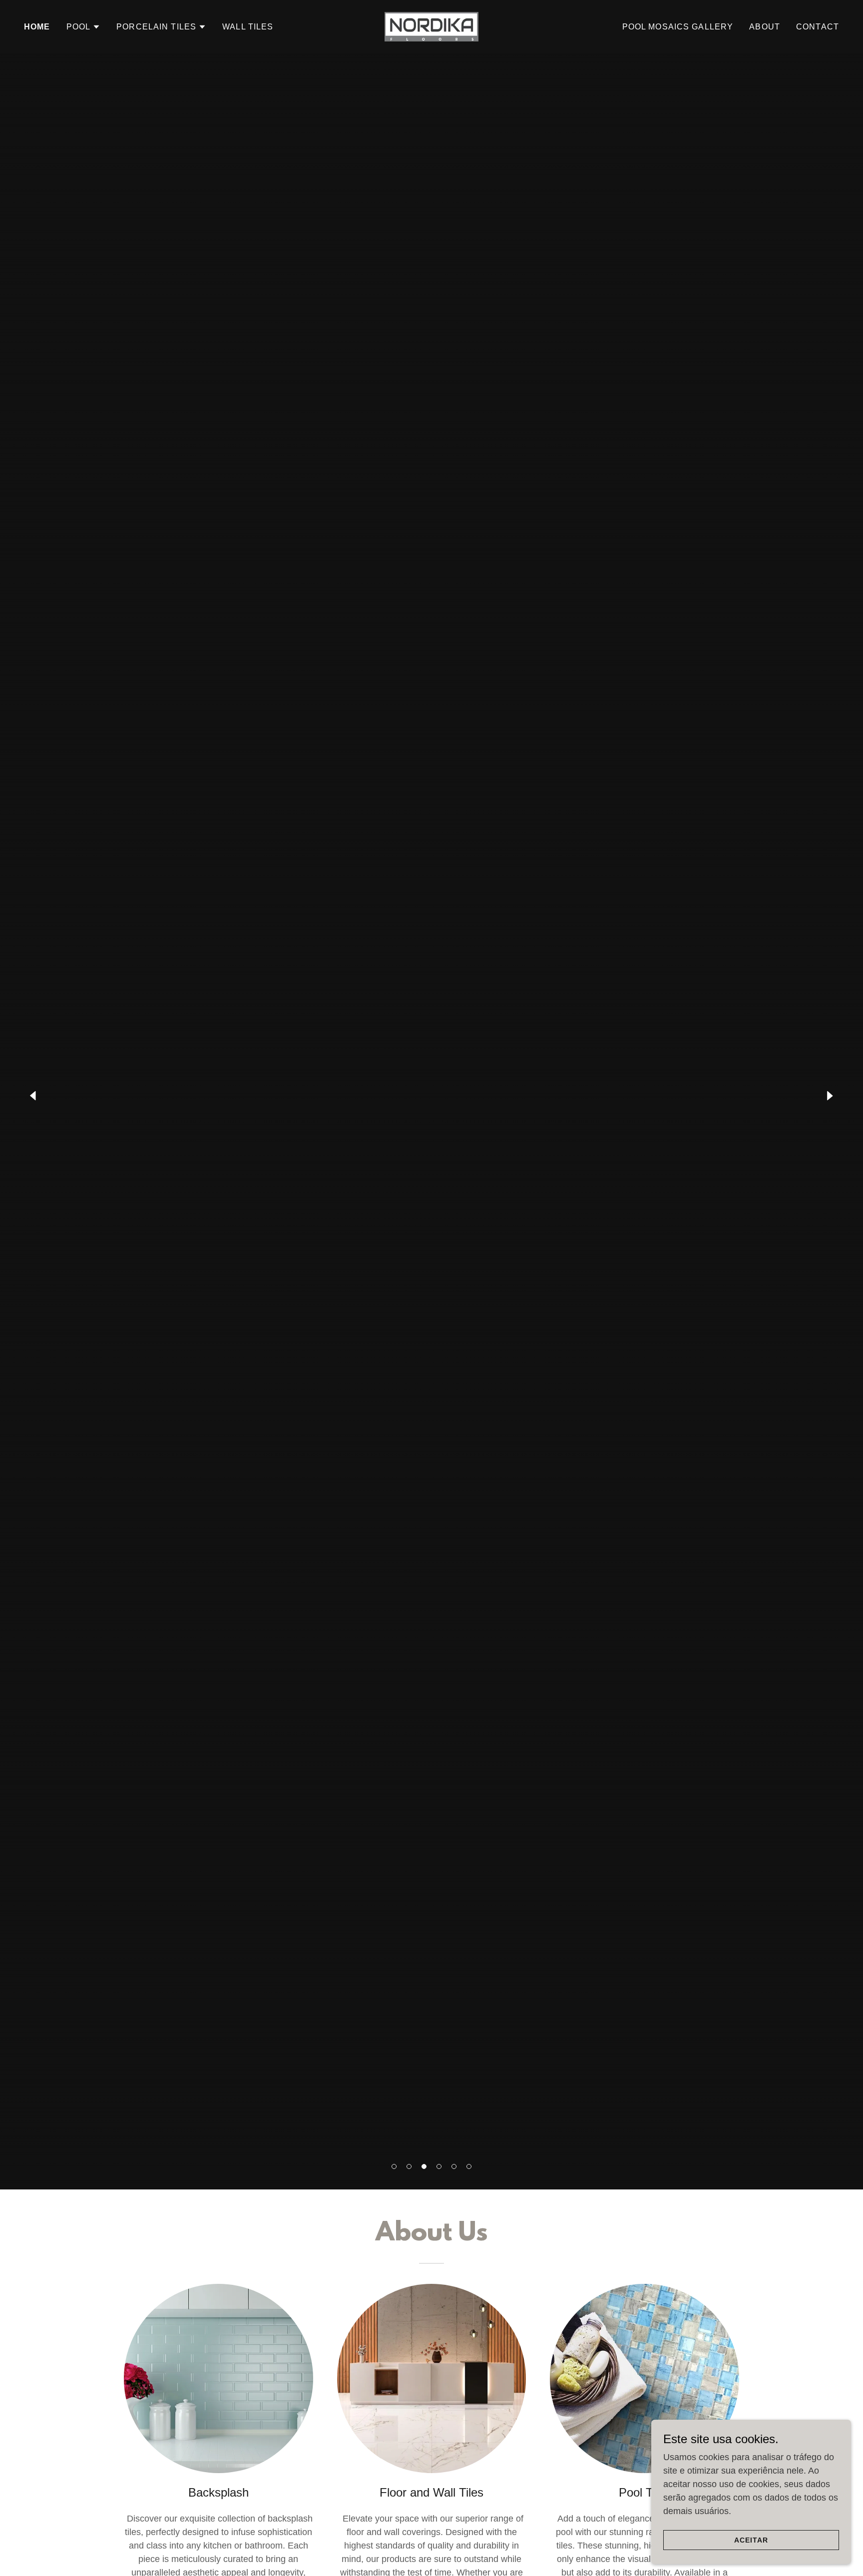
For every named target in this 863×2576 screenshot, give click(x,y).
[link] (431, 26)
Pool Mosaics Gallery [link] (678, 27)
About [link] (765, 27)
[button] (394, 2166)
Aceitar (751, 2540)
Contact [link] (818, 27)
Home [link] (37, 27)
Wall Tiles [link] (248, 27)
